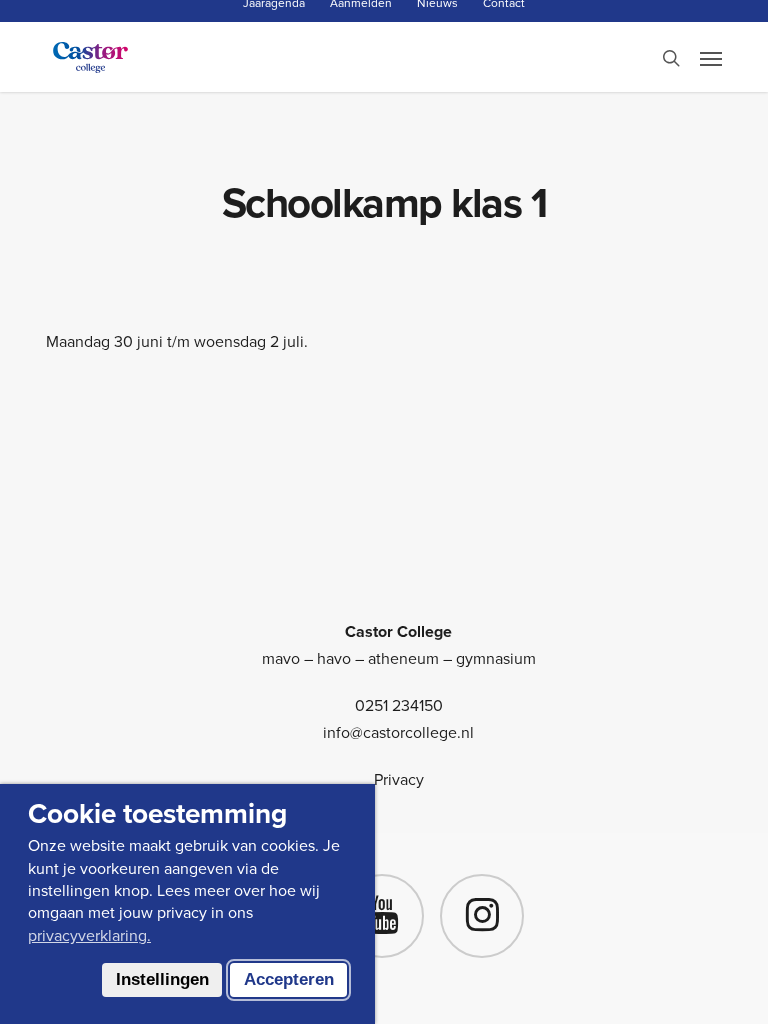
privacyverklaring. (89, 935)
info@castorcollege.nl (398, 732)
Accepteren (289, 979)
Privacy (399, 779)
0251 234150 (399, 705)
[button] (711, 58)
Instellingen (162, 979)
